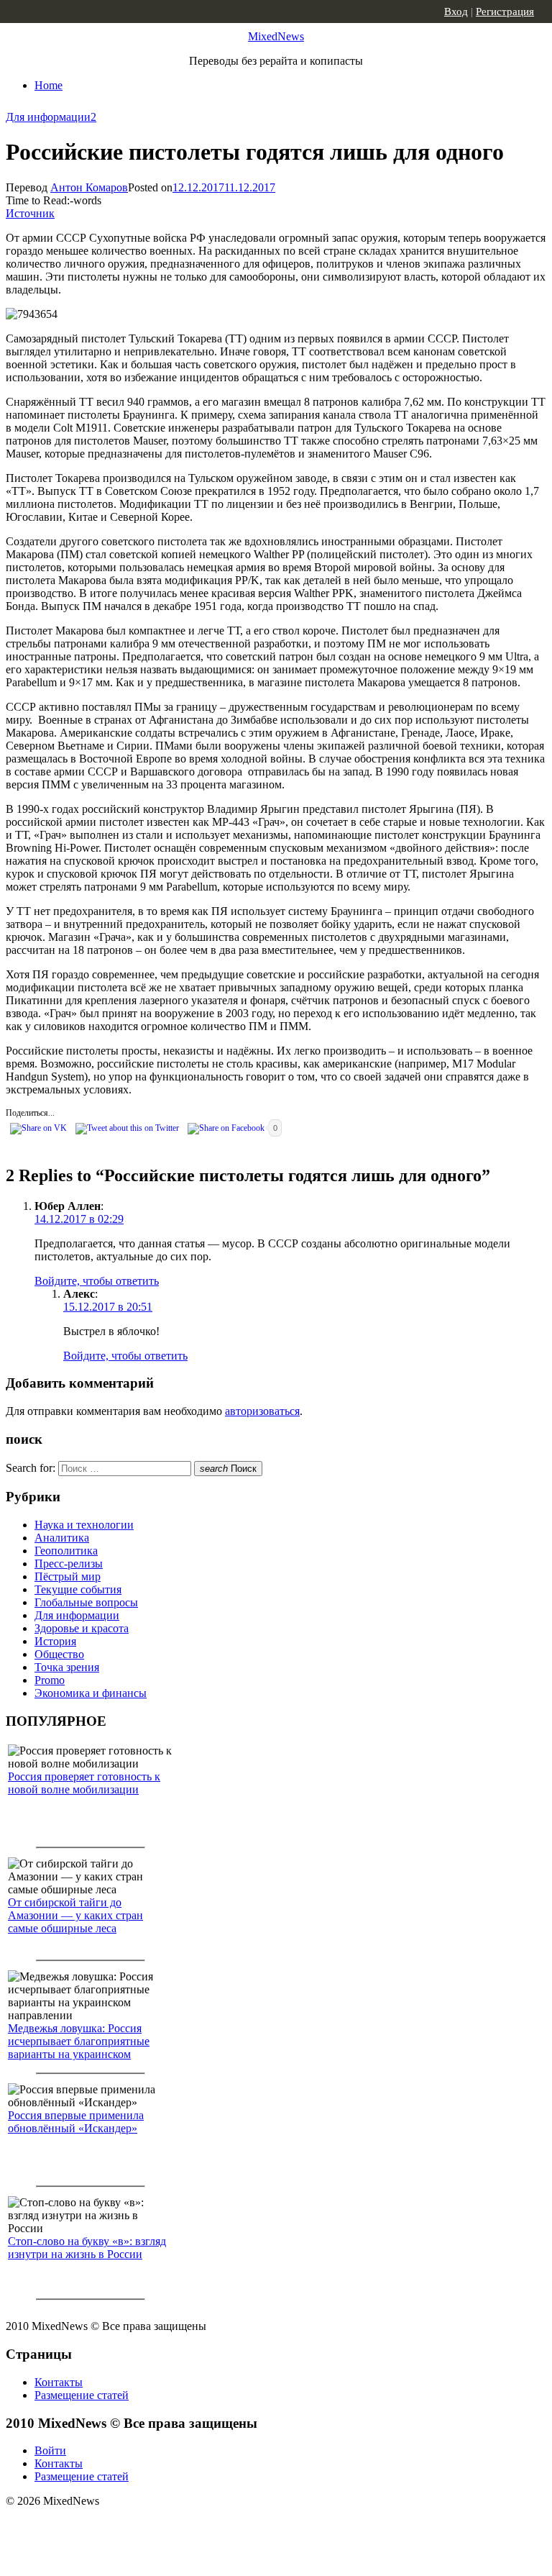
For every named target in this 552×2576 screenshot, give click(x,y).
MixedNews (276, 36)
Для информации (48, 117)
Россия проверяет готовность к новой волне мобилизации (84, 1783)
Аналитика (62, 1538)
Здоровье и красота (82, 1628)
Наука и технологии (84, 1525)
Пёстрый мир (68, 1576)
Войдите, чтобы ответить (97, 1281)
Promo (50, 1680)
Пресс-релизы (69, 1564)
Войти (50, 2450)
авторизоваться (262, 1411)
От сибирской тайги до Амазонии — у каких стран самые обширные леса (75, 1915)
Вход (456, 12)
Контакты (59, 2382)
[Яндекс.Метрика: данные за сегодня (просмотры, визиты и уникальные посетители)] (119, 2526)
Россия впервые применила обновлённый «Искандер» (76, 2122)
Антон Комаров (89, 187)
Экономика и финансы (91, 1693)
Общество (59, 1654)
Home (49, 85)
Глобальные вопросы (86, 1602)
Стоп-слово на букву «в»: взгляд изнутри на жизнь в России (87, 2248)
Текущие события (78, 1589)
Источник (30, 213)
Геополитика (66, 1551)
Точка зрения (67, 1667)
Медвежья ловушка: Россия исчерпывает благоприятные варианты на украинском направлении (79, 2048)
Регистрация (505, 12)
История (55, 1641)
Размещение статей (82, 2395)
